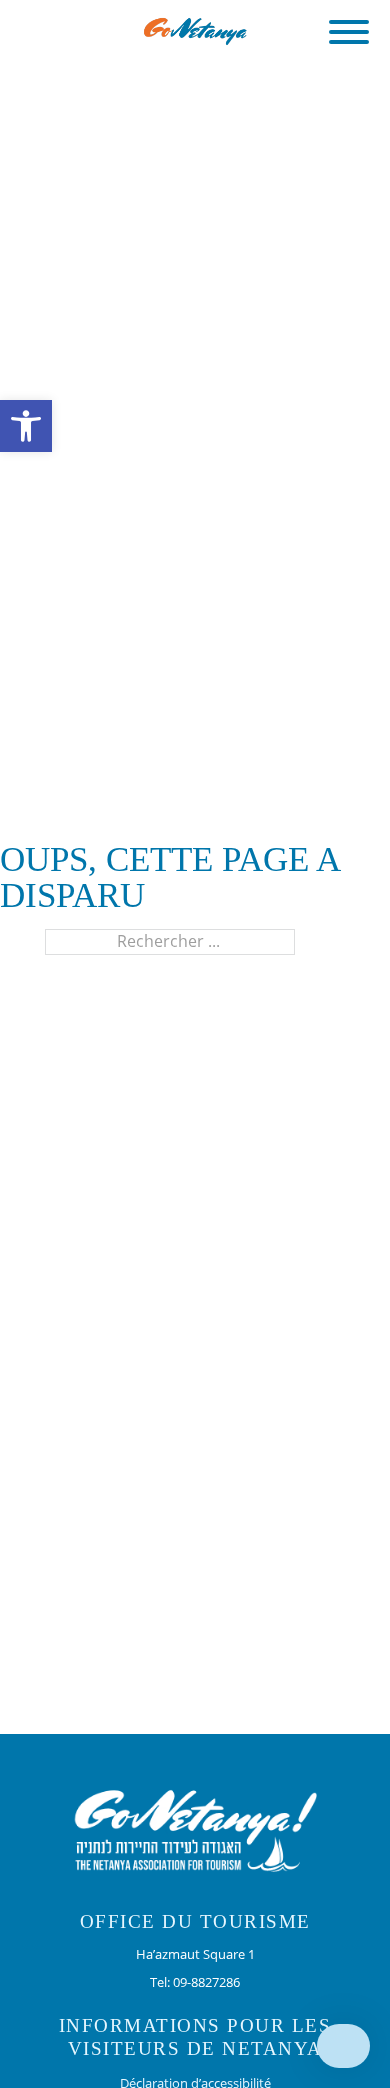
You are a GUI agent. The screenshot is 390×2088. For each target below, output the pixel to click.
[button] (349, 32)
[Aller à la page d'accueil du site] (195, 30)
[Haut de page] (343, 2046)
